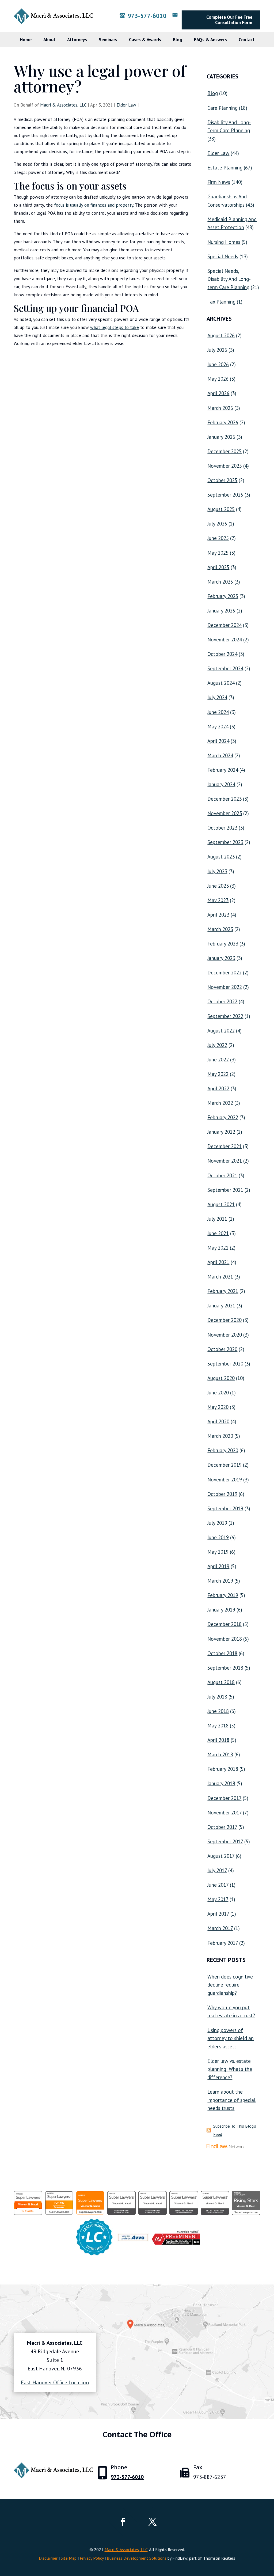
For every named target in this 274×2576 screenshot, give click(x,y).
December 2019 (224, 1465)
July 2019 (217, 1523)
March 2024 (220, 755)
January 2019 (221, 1610)
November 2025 (225, 466)
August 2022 (221, 1031)
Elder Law (126, 105)
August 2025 (221, 509)
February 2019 (223, 1595)
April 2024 (218, 741)
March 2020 (220, 1436)
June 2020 (218, 1393)
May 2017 (218, 1899)
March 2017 (220, 1928)
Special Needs (223, 256)
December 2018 (224, 1624)
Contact (247, 40)
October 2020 (222, 1349)
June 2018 (218, 1711)
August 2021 (221, 1204)
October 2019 (222, 1494)
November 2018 (225, 1639)
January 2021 (221, 1306)
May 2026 (218, 379)
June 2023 (218, 886)
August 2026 (221, 335)
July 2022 (217, 1045)
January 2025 (221, 611)
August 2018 (221, 1682)
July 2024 (217, 697)
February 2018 (223, 1769)
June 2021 (218, 1233)
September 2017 (225, 1841)
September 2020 (225, 1364)
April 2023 (218, 915)
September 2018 (225, 1668)
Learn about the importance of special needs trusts (231, 2100)
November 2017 (224, 1813)
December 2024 (224, 625)
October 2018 (222, 1653)
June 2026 (218, 364)
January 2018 (221, 1783)
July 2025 (217, 524)
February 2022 (223, 1117)
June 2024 (218, 712)
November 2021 (225, 1161)
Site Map (69, 2558)
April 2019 (218, 1566)
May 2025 (218, 553)
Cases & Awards (145, 40)
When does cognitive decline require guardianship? (230, 1985)
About (49, 40)
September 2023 (225, 842)
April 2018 (218, 1740)
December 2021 (224, 1146)
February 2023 (223, 944)
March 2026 (220, 408)
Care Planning (222, 108)
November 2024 (225, 640)
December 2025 (224, 451)
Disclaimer (48, 2558)
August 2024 (221, 683)
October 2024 (222, 654)
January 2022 (221, 1132)
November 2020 (225, 1335)
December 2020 (224, 1320)
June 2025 (218, 538)
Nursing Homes (224, 242)
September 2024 (225, 668)
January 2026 (221, 437)
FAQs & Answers (210, 40)
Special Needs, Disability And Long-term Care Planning (229, 279)
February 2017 (223, 1943)
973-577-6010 (147, 16)
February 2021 (223, 1291)
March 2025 (220, 582)
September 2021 (225, 1190)
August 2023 (221, 857)
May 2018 (218, 1726)
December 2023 (224, 799)
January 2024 (221, 784)
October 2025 (222, 480)
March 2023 (220, 929)
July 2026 (217, 350)
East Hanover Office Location (55, 2382)
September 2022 (225, 1016)
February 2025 (223, 596)
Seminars (108, 40)
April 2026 (218, 393)
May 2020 (218, 1407)
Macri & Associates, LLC (63, 105)
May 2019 (218, 1552)
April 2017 (218, 1914)
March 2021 (220, 1277)
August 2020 (221, 1378)
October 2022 (222, 1001)
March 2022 (220, 1103)
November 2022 (225, 987)
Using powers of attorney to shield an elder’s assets (231, 2038)
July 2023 (217, 871)
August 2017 (221, 1856)
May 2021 (218, 1248)
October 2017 (222, 1827)
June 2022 (218, 1060)
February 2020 (223, 1450)
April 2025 (218, 567)
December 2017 (224, 1798)
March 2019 (220, 1581)
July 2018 (217, 1697)
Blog (178, 40)
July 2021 (217, 1219)
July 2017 (217, 1870)
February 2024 (223, 770)
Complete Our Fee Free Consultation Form (229, 20)
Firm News (219, 182)
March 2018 (220, 1754)
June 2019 (218, 1537)
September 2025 (225, 495)
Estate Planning (225, 168)
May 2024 (218, 727)
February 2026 (223, 422)
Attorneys (77, 40)
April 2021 (218, 1262)
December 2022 (224, 973)
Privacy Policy (92, 2558)
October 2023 (222, 828)
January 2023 (221, 958)
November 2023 (225, 813)
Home (26, 40)
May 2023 (218, 900)
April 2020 (218, 1421)
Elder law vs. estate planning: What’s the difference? (230, 2069)
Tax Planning (221, 302)
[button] (269, 2537)
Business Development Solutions (137, 2558)
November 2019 (225, 1480)
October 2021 (222, 1175)
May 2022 (218, 1074)
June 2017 (218, 1885)
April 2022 (218, 1088)
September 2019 (225, 1508)
